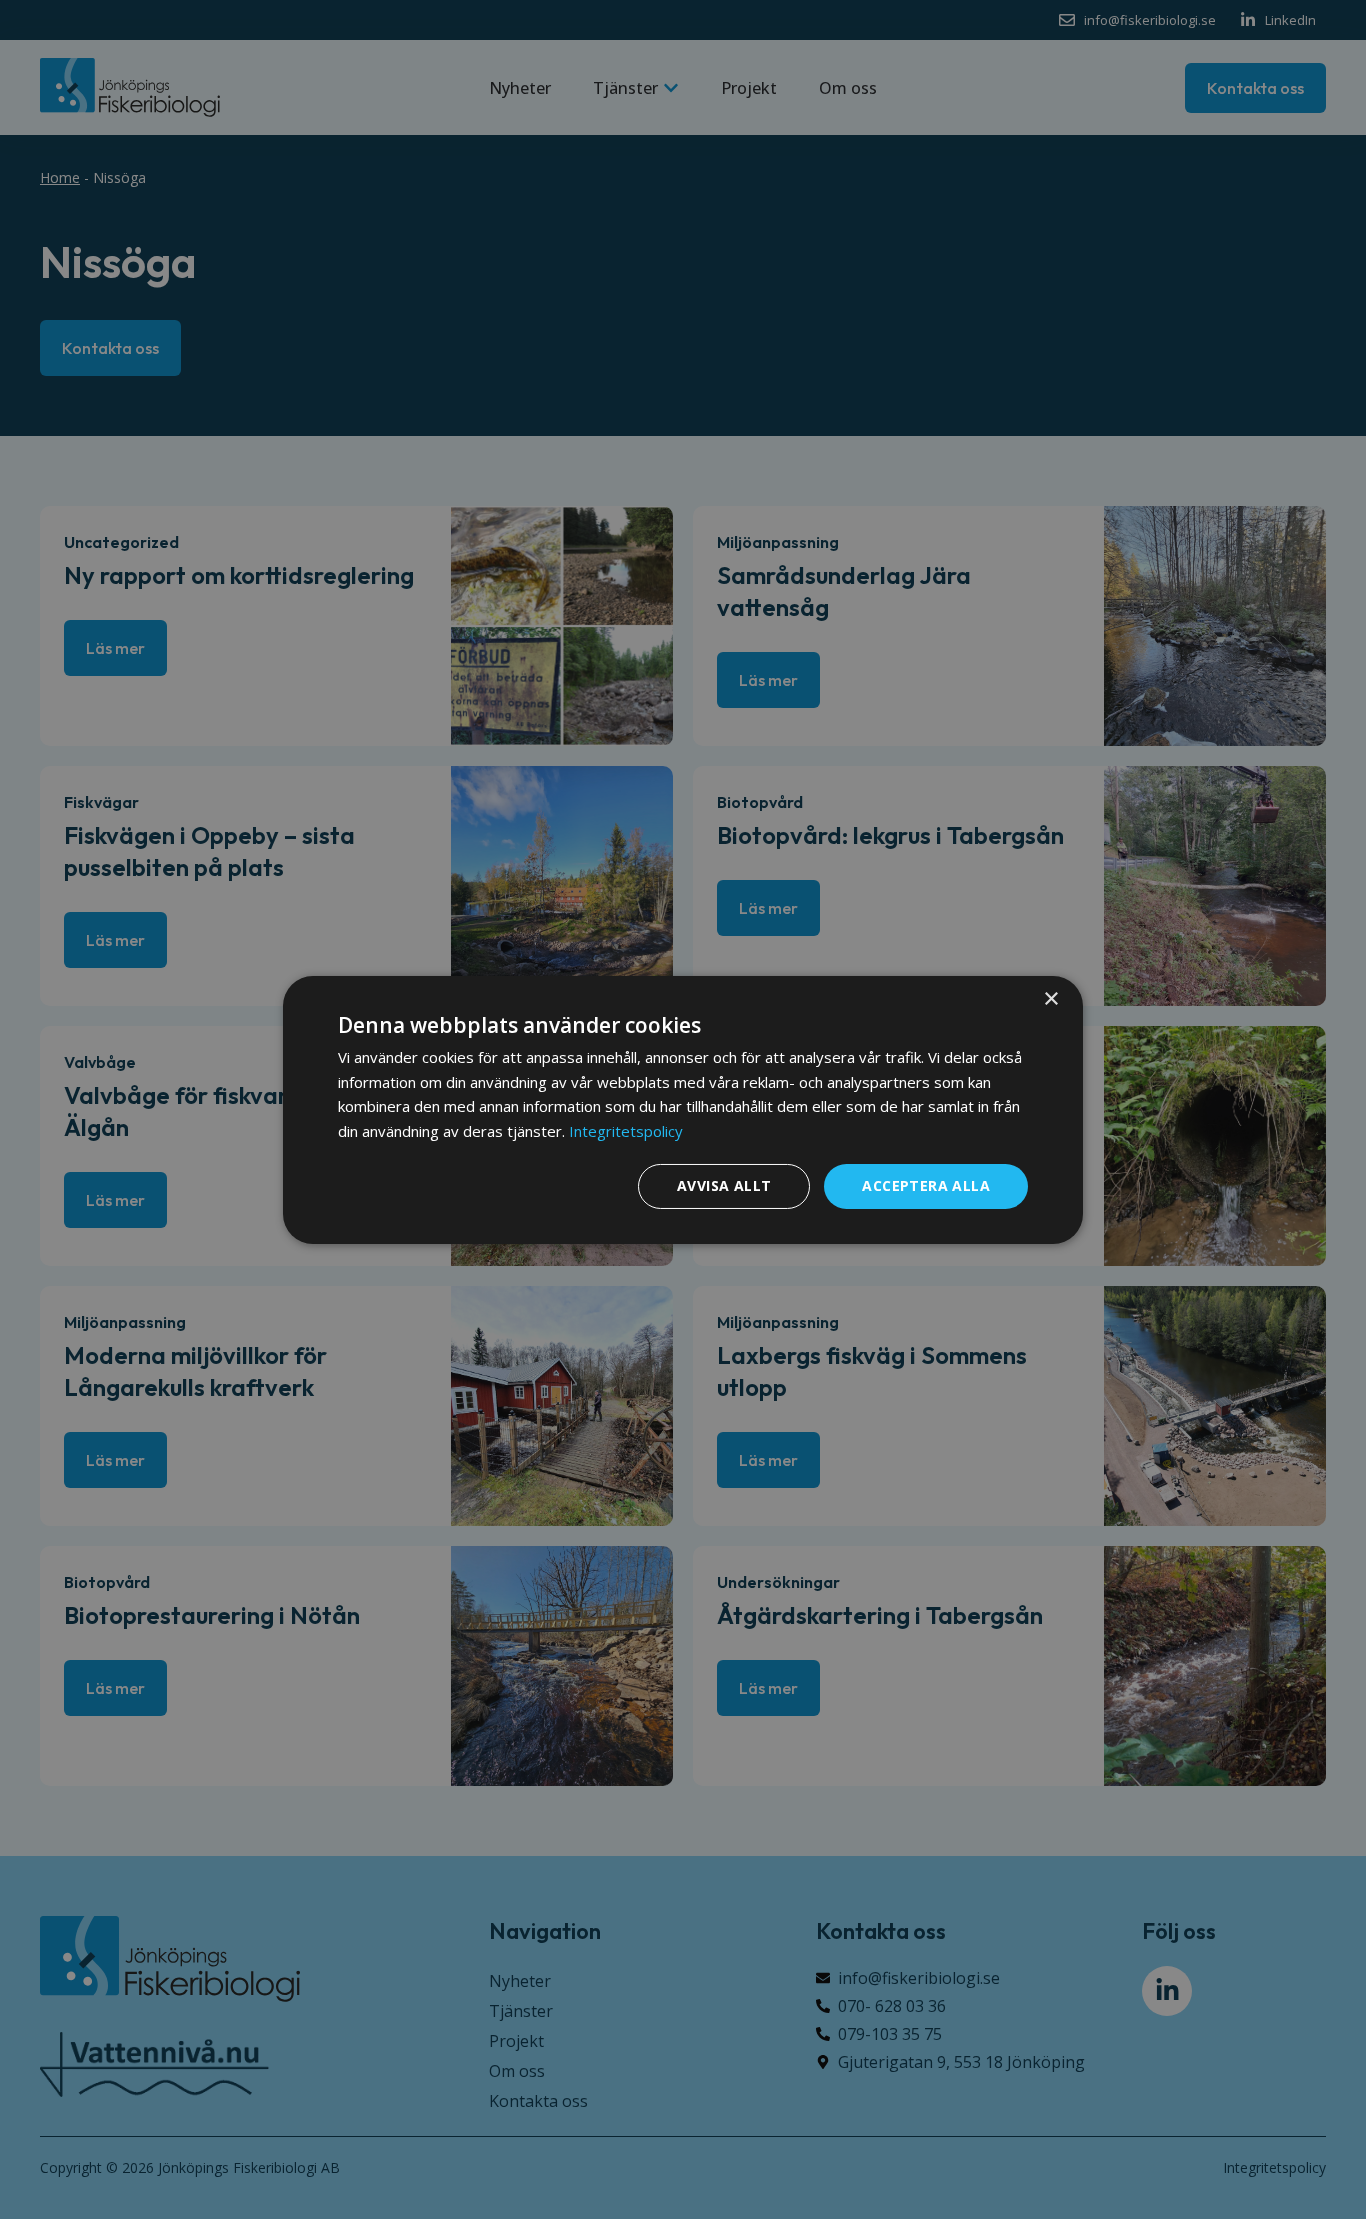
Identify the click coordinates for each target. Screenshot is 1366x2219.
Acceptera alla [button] (926, 1185)
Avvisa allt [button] (724, 1185)
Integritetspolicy (626, 1131)
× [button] (1050, 998)
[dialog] (683, 1109)
